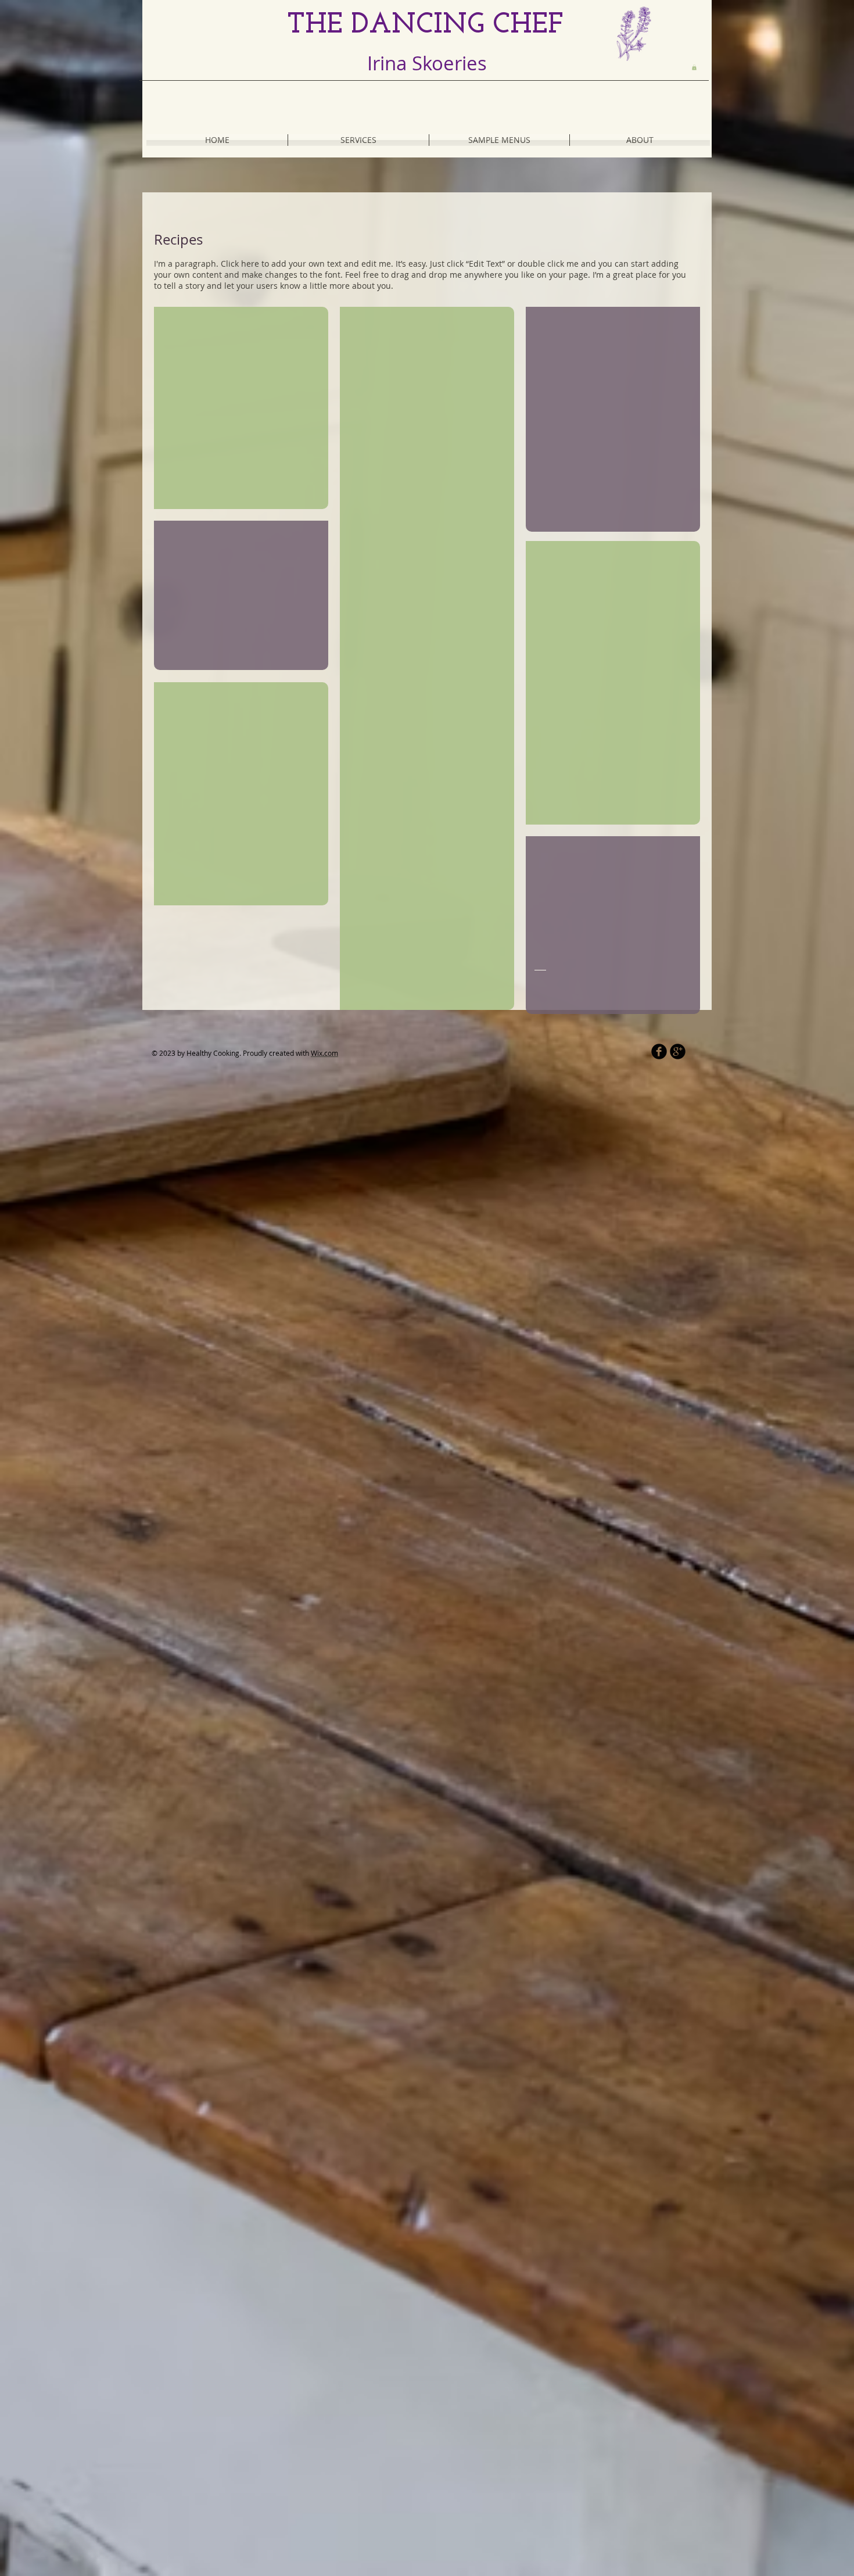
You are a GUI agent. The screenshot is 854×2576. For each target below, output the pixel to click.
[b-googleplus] (678, 1051)
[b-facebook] (659, 1051)
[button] (694, 67)
